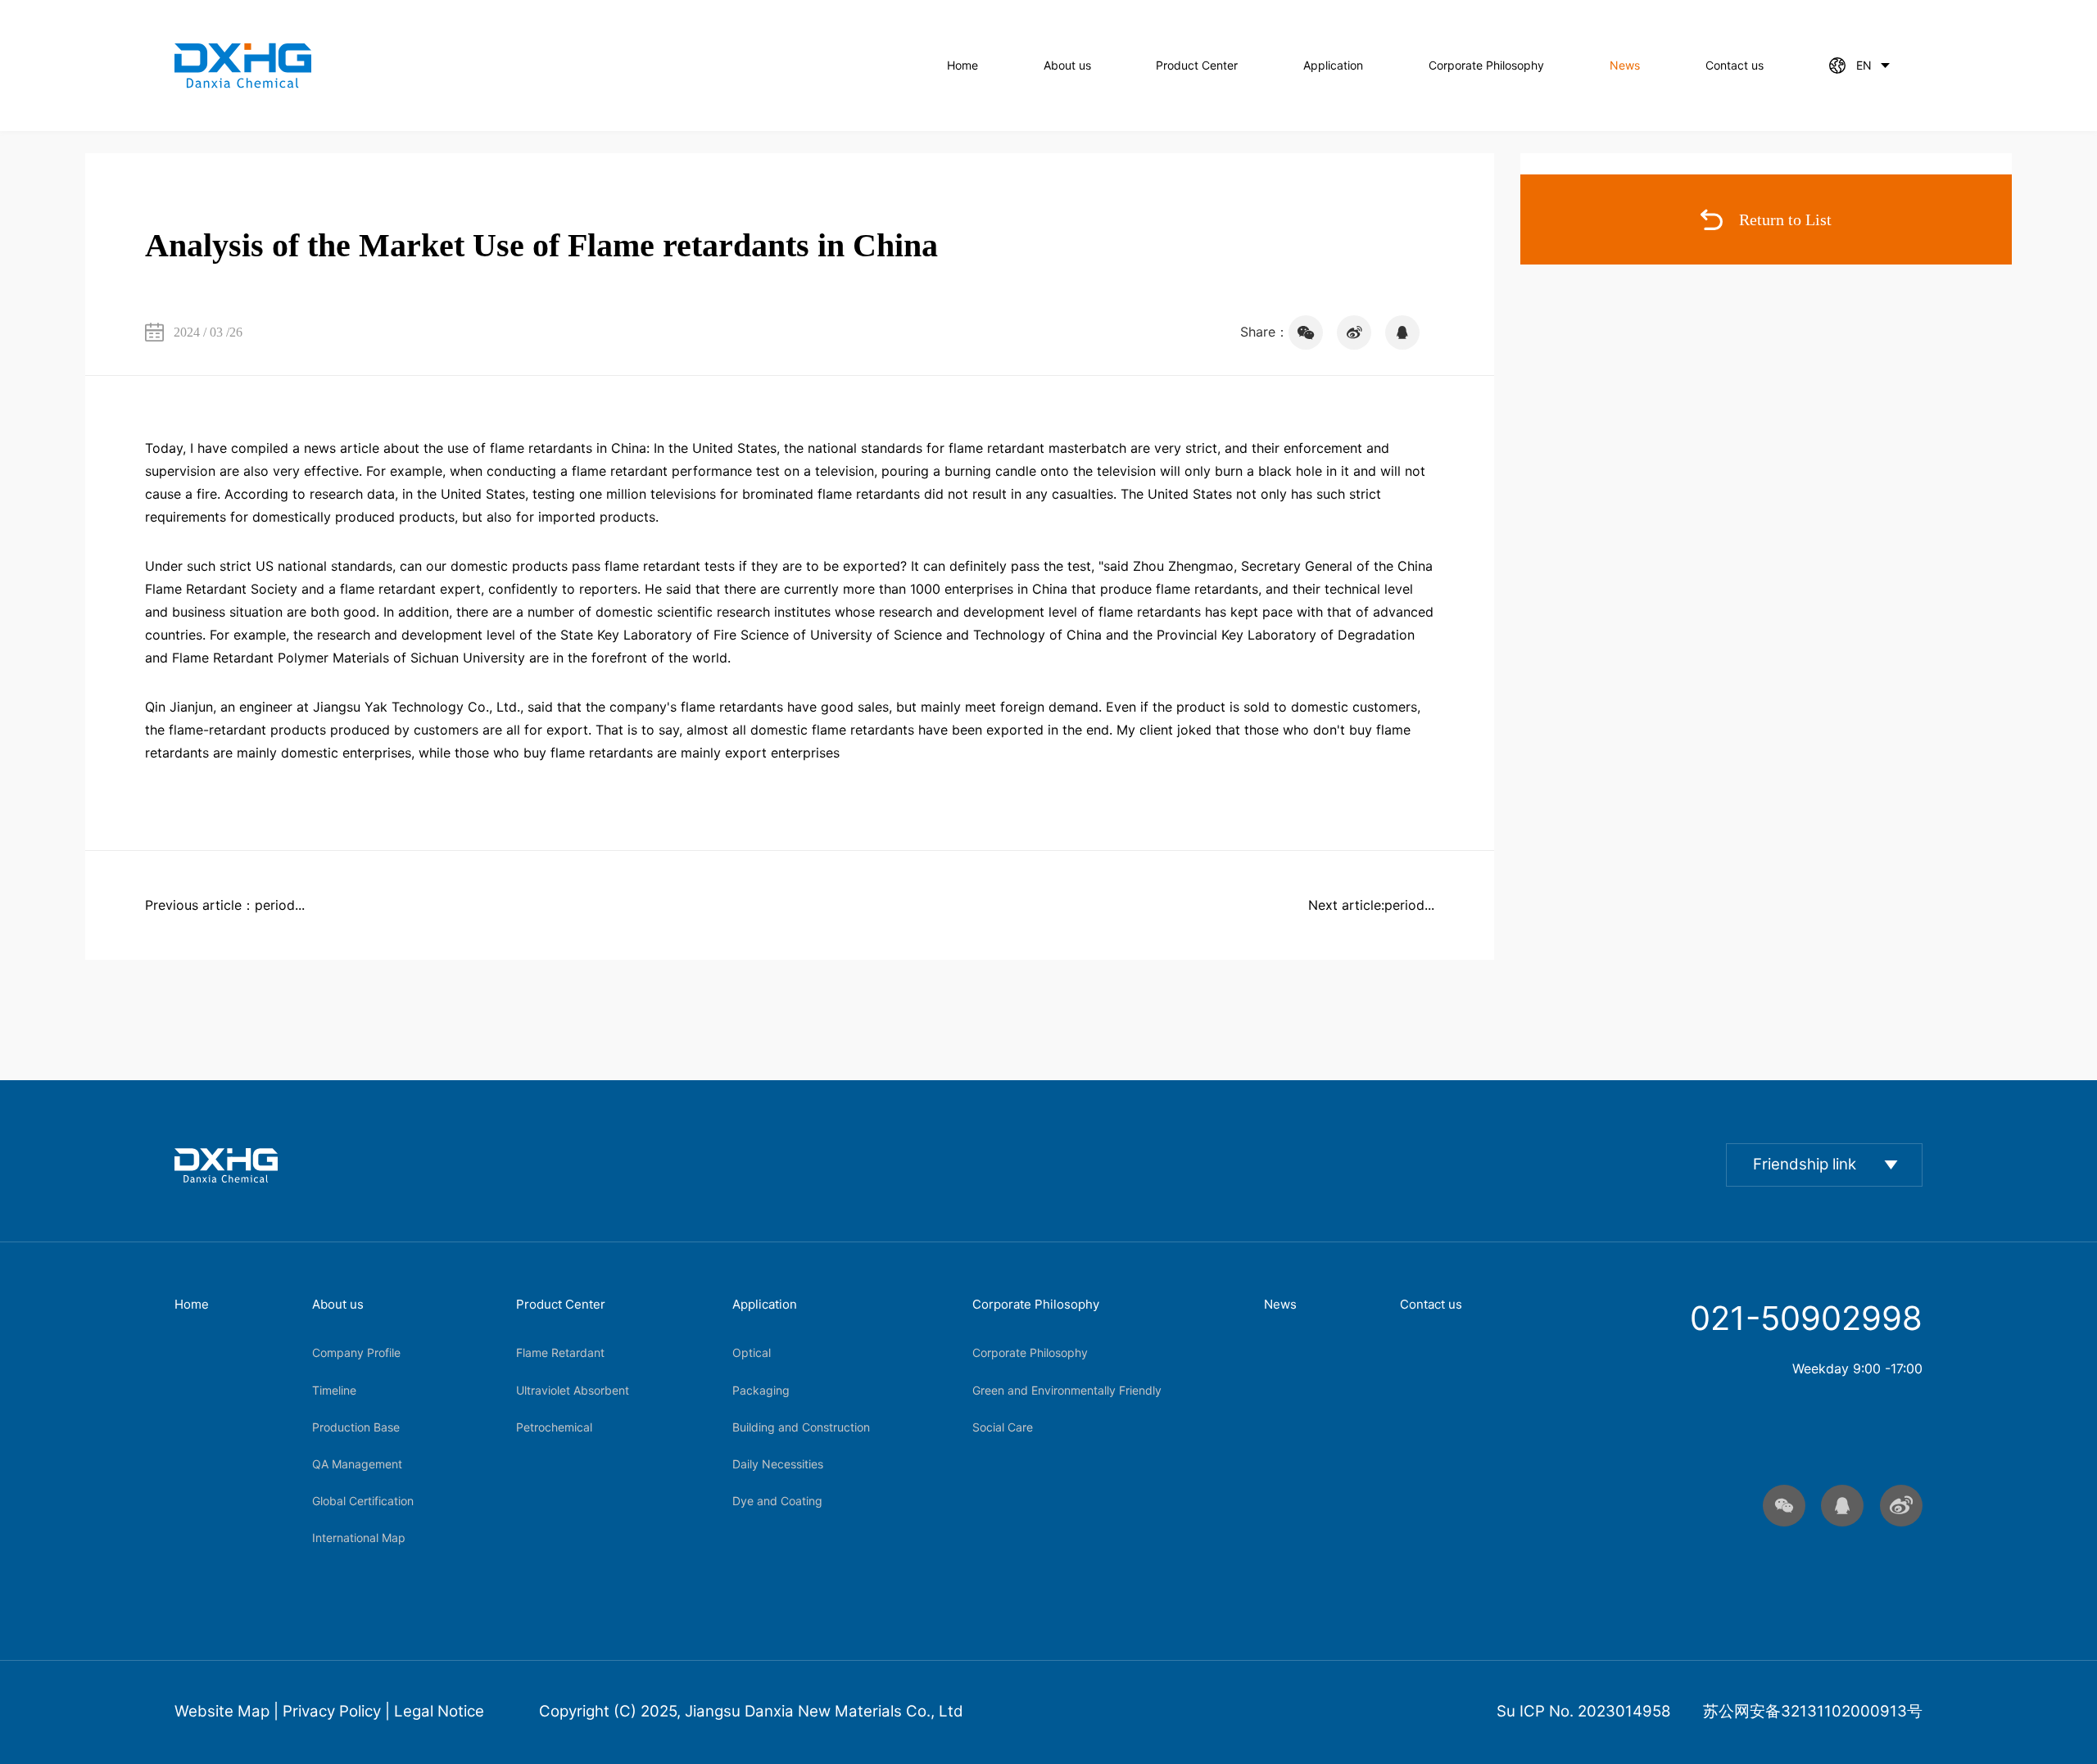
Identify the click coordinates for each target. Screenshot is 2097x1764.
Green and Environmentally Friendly (1067, 1390)
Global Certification (363, 1501)
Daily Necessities (778, 1464)
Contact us (1735, 65)
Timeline (334, 1390)
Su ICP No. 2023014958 (1584, 1711)
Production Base (356, 1427)
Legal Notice (439, 1711)
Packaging (761, 1390)
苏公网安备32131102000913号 (1813, 1711)
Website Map (222, 1711)
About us (1067, 65)
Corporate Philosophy (1486, 65)
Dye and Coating (777, 1501)
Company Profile (356, 1352)
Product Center (1197, 65)
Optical (752, 1352)
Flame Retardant (560, 1352)
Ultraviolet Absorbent (573, 1390)
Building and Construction (801, 1427)
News (1625, 65)
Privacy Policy (332, 1711)
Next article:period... (1371, 905)
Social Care (1003, 1427)
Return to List (1785, 219)
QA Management (357, 1464)
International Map (359, 1538)
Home (962, 65)
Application (1333, 65)
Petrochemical (554, 1427)
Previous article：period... (225, 905)
